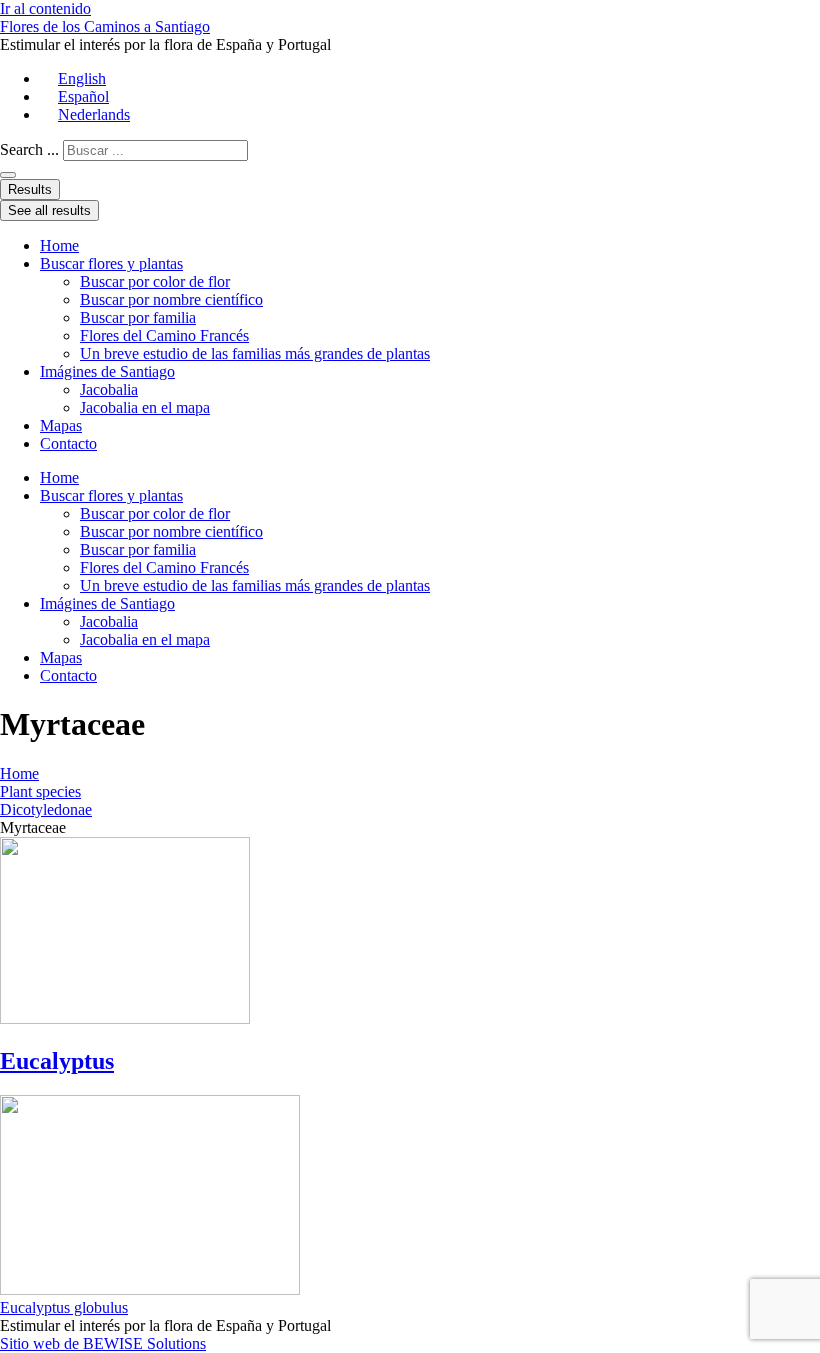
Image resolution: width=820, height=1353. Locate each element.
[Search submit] (8, 175)
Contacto (68, 443)
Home (59, 245)
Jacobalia (109, 389)
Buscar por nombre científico (171, 299)
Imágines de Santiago (107, 371)
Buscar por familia (138, 317)
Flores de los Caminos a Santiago (105, 26)
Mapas (61, 425)
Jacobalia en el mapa (145, 407)
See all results (49, 210)
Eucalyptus (57, 1061)
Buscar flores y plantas (111, 263)
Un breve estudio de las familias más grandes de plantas (255, 353)
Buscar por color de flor (155, 281)
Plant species (40, 791)
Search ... (29, 149)
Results (30, 189)
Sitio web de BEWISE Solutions (103, 1343)
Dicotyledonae (46, 809)
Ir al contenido (45, 8)
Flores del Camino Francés (164, 335)
